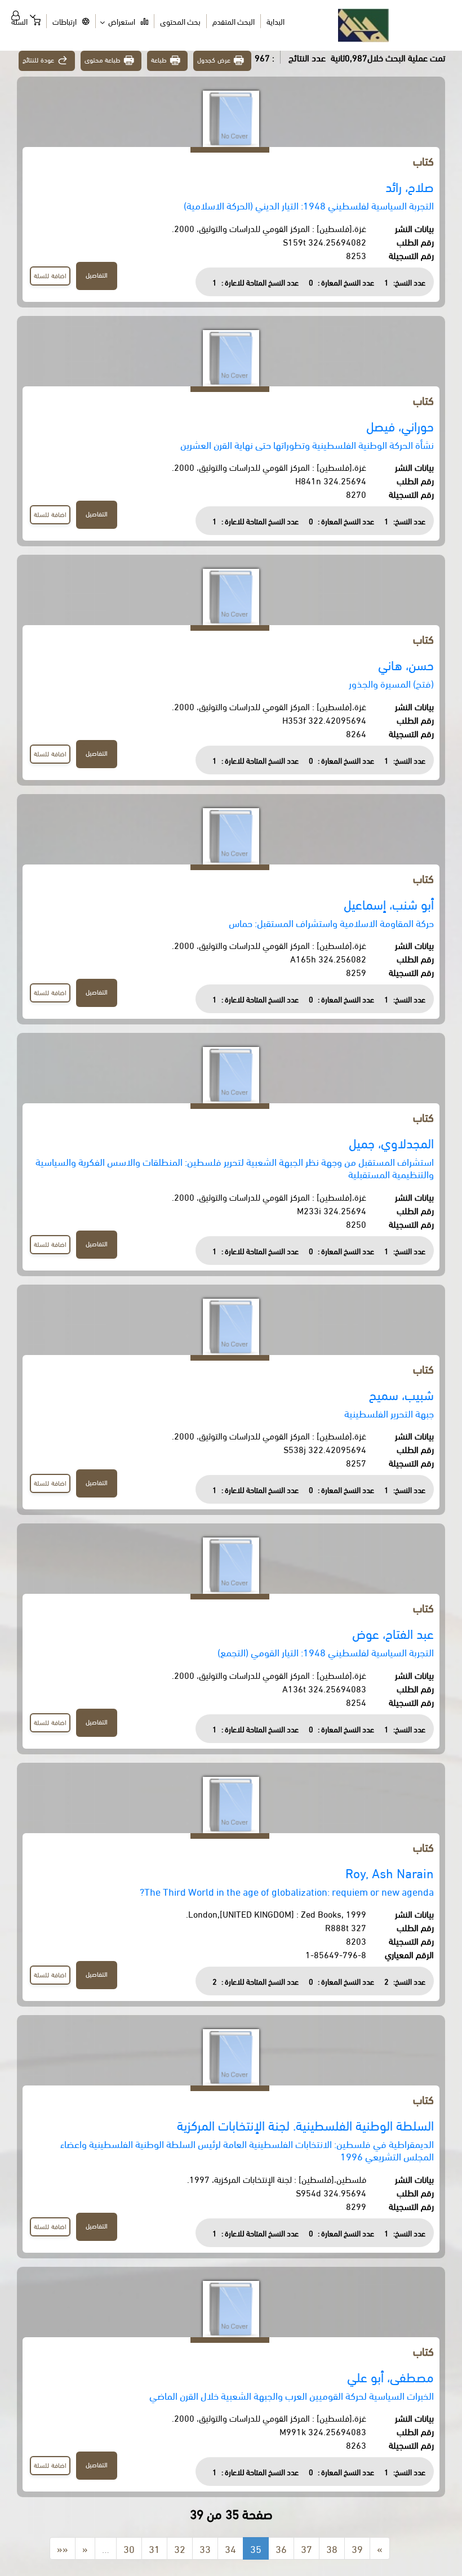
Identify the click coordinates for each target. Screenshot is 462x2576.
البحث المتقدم (234, 21)
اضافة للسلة (50, 275)
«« (63, 2548)
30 (129, 2548)
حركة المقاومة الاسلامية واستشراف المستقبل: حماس (331, 922)
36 (281, 2548)
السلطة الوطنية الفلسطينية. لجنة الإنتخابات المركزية (305, 2125)
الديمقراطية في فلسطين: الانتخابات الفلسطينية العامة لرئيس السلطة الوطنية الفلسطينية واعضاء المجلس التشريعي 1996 (247, 2149)
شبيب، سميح (401, 1394)
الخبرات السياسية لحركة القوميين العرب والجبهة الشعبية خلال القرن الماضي (292, 2395)
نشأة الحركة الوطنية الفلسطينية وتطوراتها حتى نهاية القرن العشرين (307, 444)
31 (154, 2548)
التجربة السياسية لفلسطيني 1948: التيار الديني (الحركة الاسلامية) (309, 205)
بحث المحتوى (180, 21)
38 (332, 2548)
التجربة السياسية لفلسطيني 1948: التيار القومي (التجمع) (326, 1652)
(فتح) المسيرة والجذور (391, 683)
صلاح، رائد (410, 186)
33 (205, 2548)
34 (230, 2548)
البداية (276, 21)
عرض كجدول (214, 59)
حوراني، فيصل (400, 425)
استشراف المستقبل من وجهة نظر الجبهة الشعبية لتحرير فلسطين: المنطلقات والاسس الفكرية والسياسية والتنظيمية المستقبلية (235, 1167)
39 (357, 2548)
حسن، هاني (406, 664)
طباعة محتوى (103, 59)
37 (306, 2548)
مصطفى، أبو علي (390, 2376)
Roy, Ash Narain (390, 1872)
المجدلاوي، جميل (391, 1142)
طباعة (159, 59)
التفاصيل (97, 275)
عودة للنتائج (38, 59)
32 (180, 2548)
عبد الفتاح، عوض (393, 1633)
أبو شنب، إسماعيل (389, 904)
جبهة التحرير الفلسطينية (389, 1413)
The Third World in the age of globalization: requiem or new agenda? (287, 1891)
